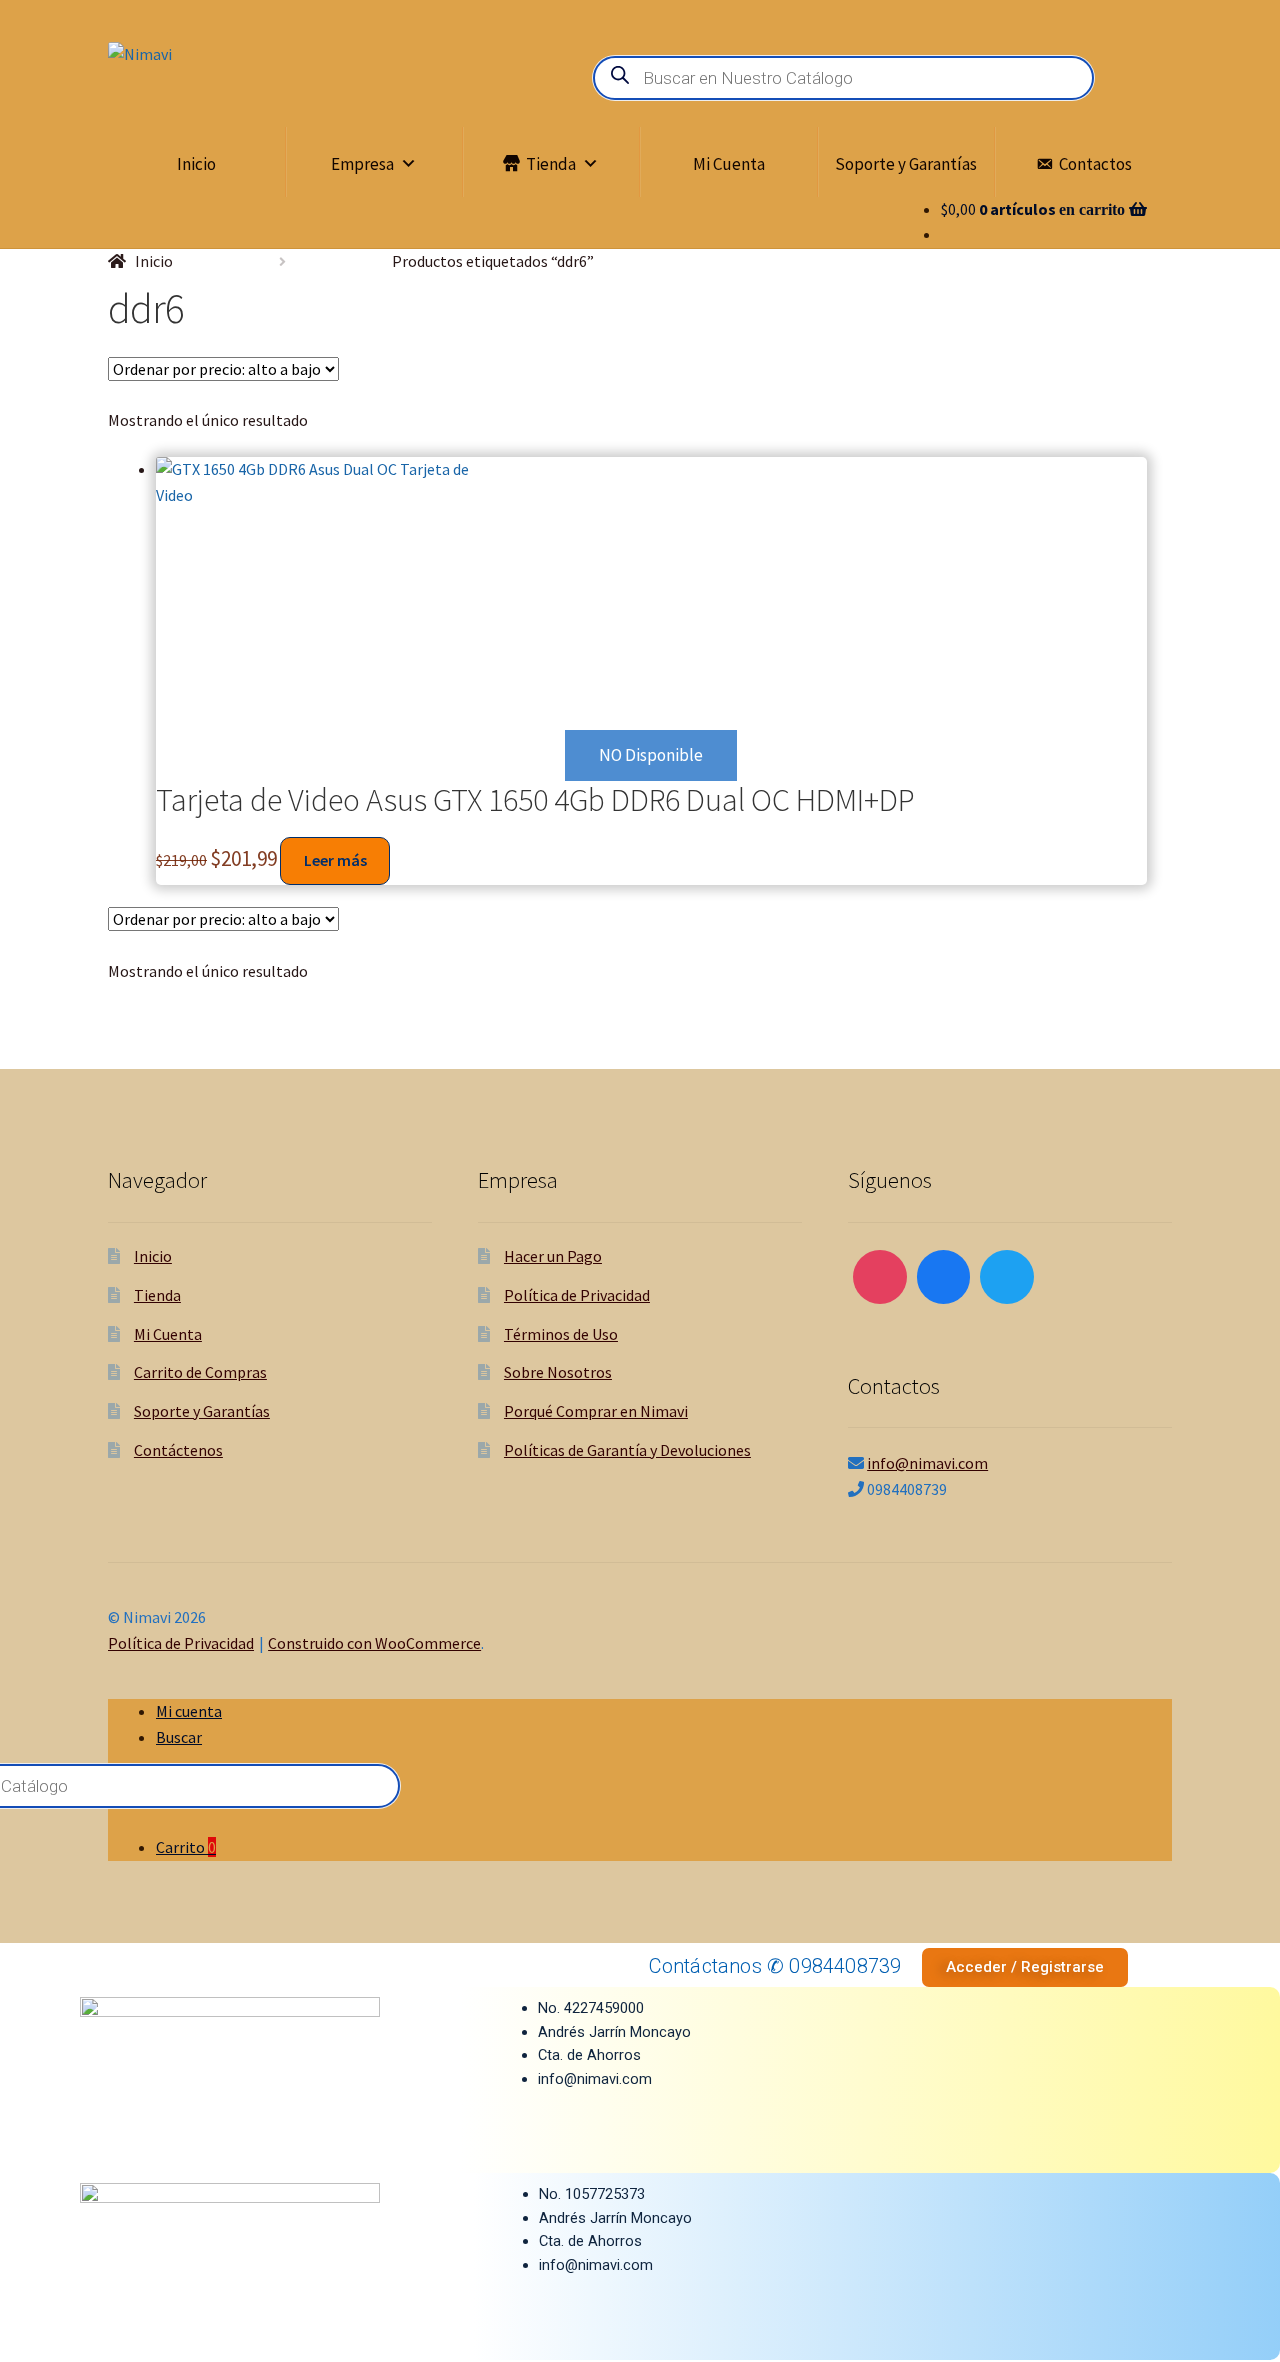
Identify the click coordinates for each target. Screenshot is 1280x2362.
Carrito (186, 1847)
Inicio (196, 164)
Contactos (1095, 164)
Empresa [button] (362, 164)
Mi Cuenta (729, 164)
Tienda (551, 164)
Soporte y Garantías (906, 164)
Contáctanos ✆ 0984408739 (775, 1966)
